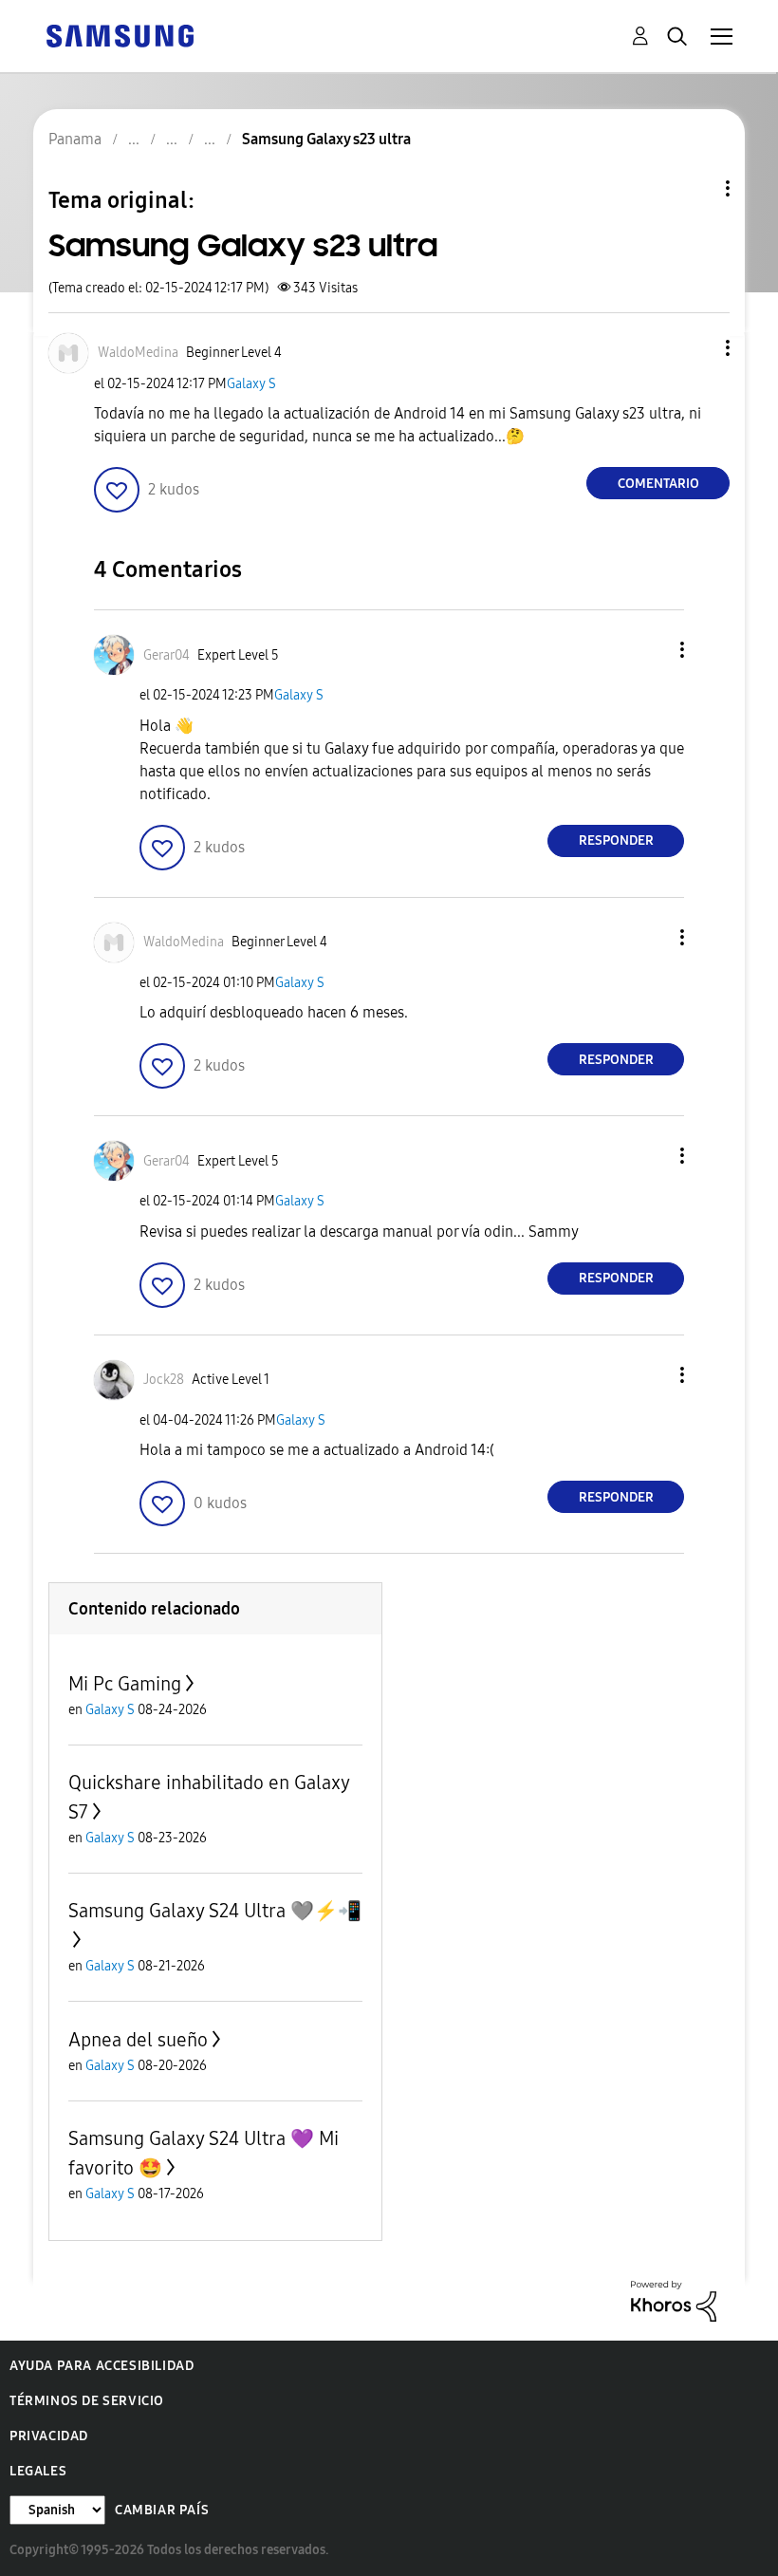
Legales (38, 2471)
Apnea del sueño (138, 2040)
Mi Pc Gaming (125, 1684)
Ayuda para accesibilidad (102, 2366)
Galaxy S (251, 384)
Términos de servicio (87, 2401)
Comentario (658, 484)
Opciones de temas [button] (695, 188)
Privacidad (49, 2436)
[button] (696, 348)
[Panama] (120, 35)
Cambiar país (162, 2510)
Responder (616, 840)
